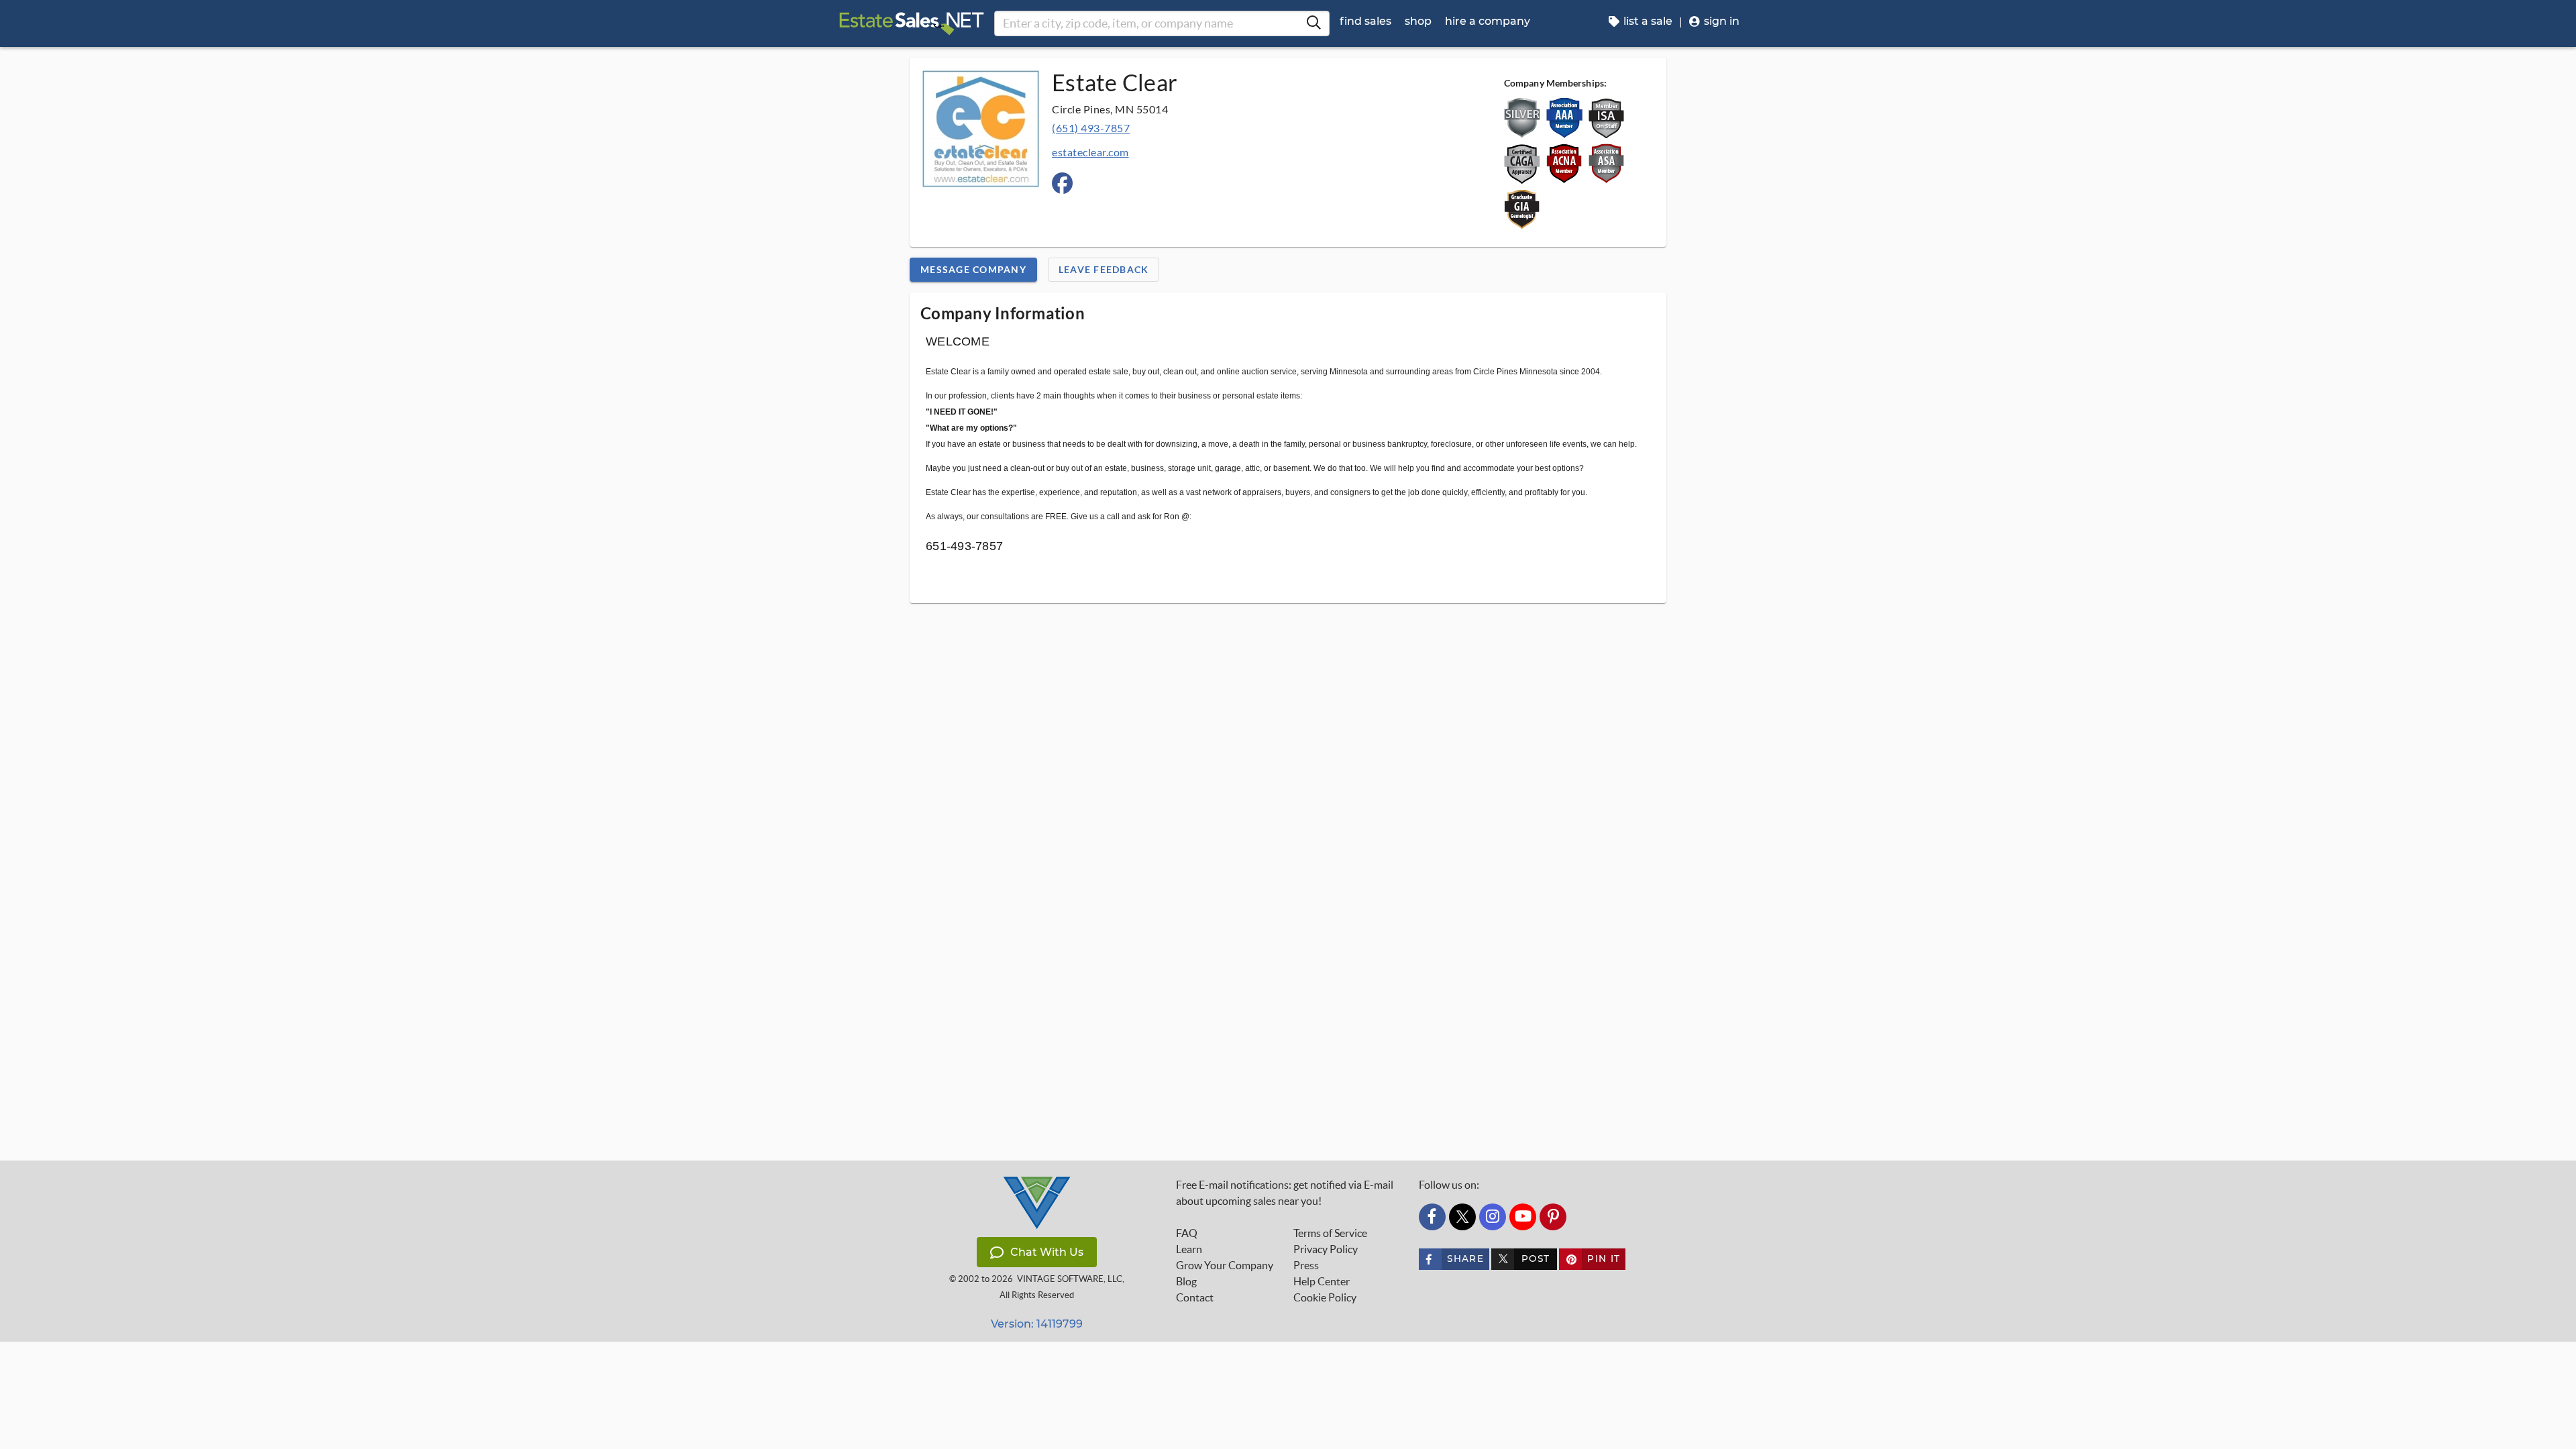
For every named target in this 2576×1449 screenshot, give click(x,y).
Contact (1195, 1297)
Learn (1189, 1249)
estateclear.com (1090, 152)
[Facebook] (1432, 1217)
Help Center (1322, 1281)
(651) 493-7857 (1091, 128)
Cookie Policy (1325, 1297)
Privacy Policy (1326, 1249)
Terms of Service (1330, 1233)
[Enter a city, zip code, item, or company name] (1313, 23)
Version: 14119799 (1037, 1324)
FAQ (1187, 1233)
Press (1306, 1265)
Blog (1186, 1281)
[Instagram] (1493, 1217)
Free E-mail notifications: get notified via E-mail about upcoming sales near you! (1285, 1193)
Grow (1225, 1265)
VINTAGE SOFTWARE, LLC (1070, 1279)
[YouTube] (1523, 1217)
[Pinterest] (1553, 1217)
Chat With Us (1047, 1252)
